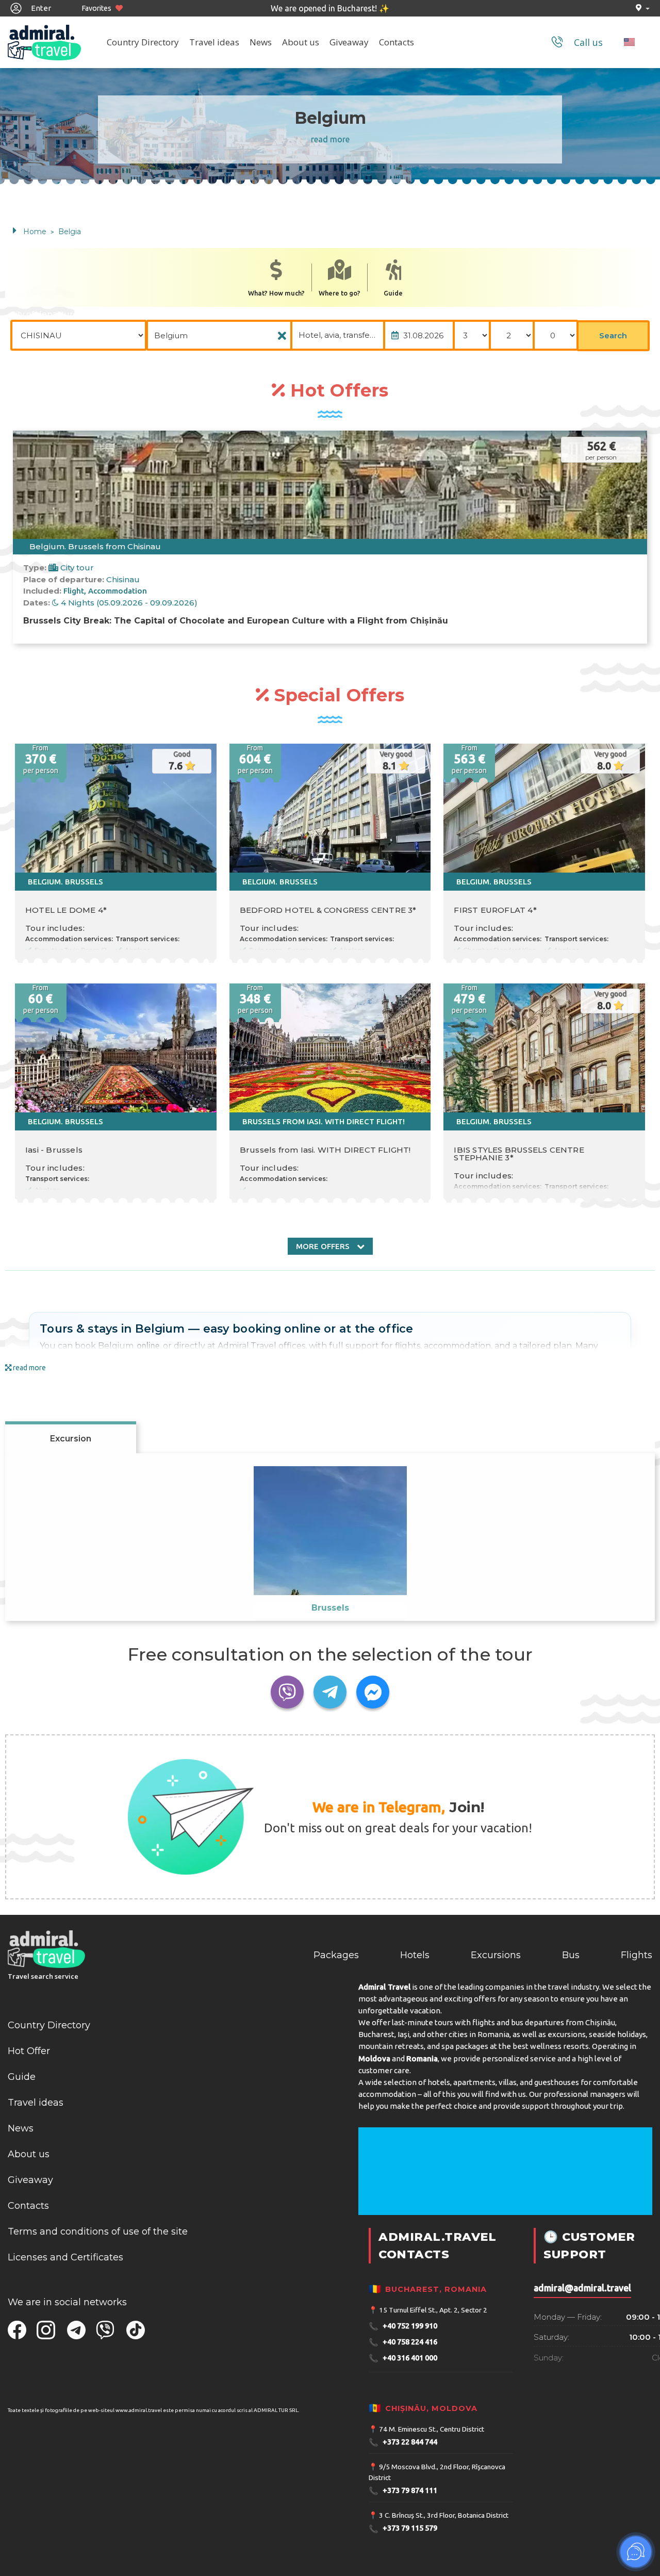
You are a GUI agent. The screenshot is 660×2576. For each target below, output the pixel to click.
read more (330, 139)
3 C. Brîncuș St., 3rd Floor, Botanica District (444, 2515)
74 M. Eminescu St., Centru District (432, 2429)
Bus (571, 1955)
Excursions (496, 1955)
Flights (637, 1955)
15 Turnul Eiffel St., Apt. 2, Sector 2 (433, 2310)
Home (35, 232)
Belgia (70, 232)
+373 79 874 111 (403, 2491)
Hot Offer (29, 2051)
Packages (336, 1955)
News (261, 42)
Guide (393, 293)
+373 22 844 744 (403, 2442)
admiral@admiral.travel (582, 2288)
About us (301, 42)
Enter (40, 8)
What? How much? (276, 293)
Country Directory (143, 42)
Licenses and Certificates (65, 2257)
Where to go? (340, 293)
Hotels (415, 1955)
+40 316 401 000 (403, 2358)
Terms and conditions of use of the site (98, 2232)
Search (613, 335)
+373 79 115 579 (403, 2529)
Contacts (397, 42)
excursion (71, 1439)
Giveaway (349, 42)
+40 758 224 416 (403, 2342)
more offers (324, 1246)
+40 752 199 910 (403, 2326)
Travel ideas (214, 42)
